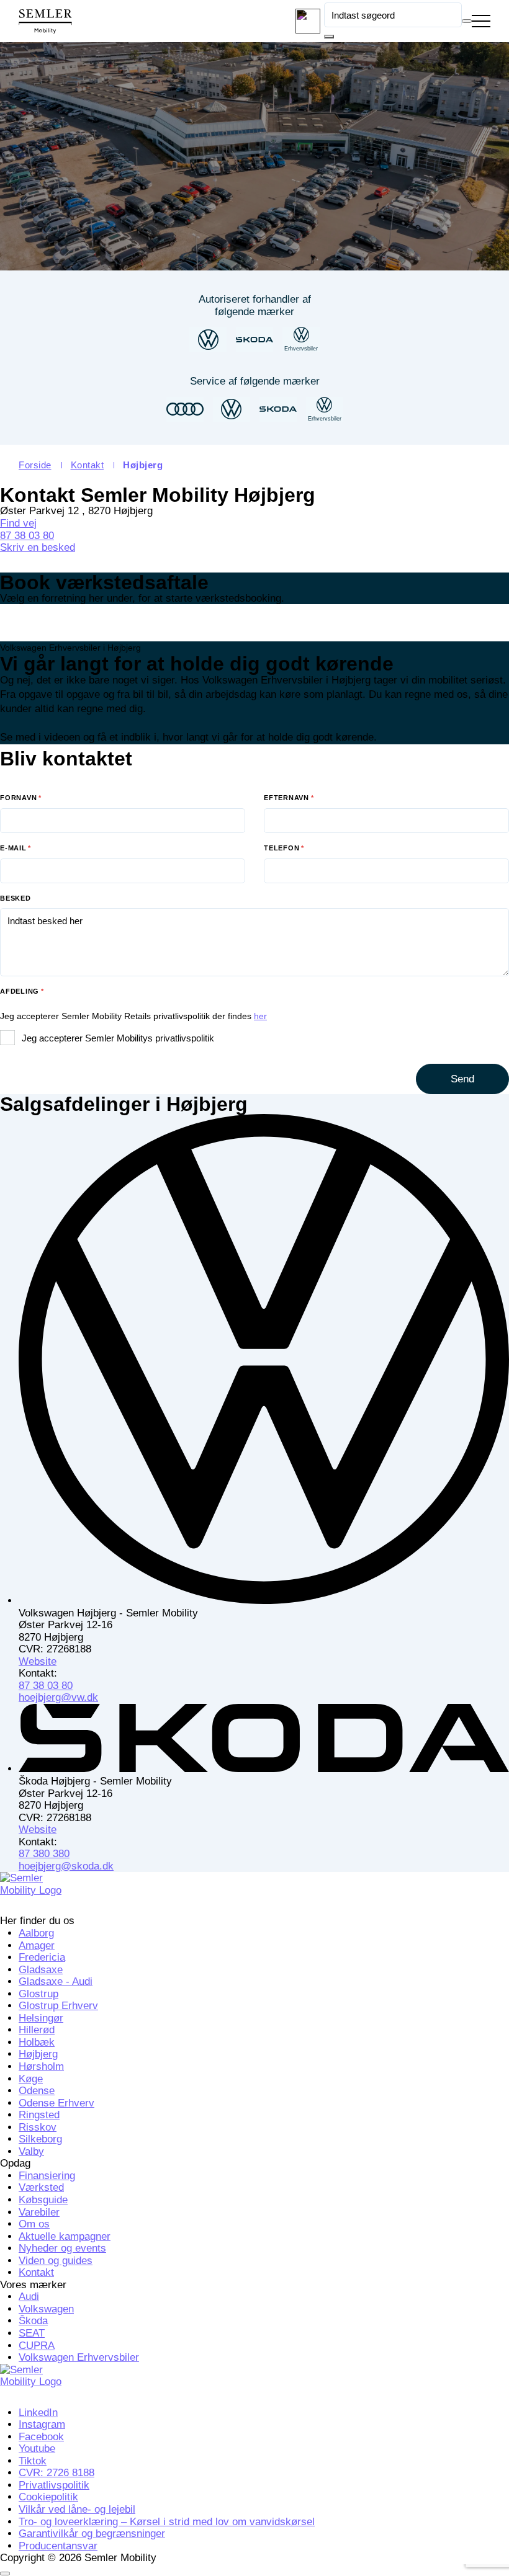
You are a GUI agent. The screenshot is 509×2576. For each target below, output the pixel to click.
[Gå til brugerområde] (308, 21)
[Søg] (329, 37)
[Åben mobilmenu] (481, 22)
